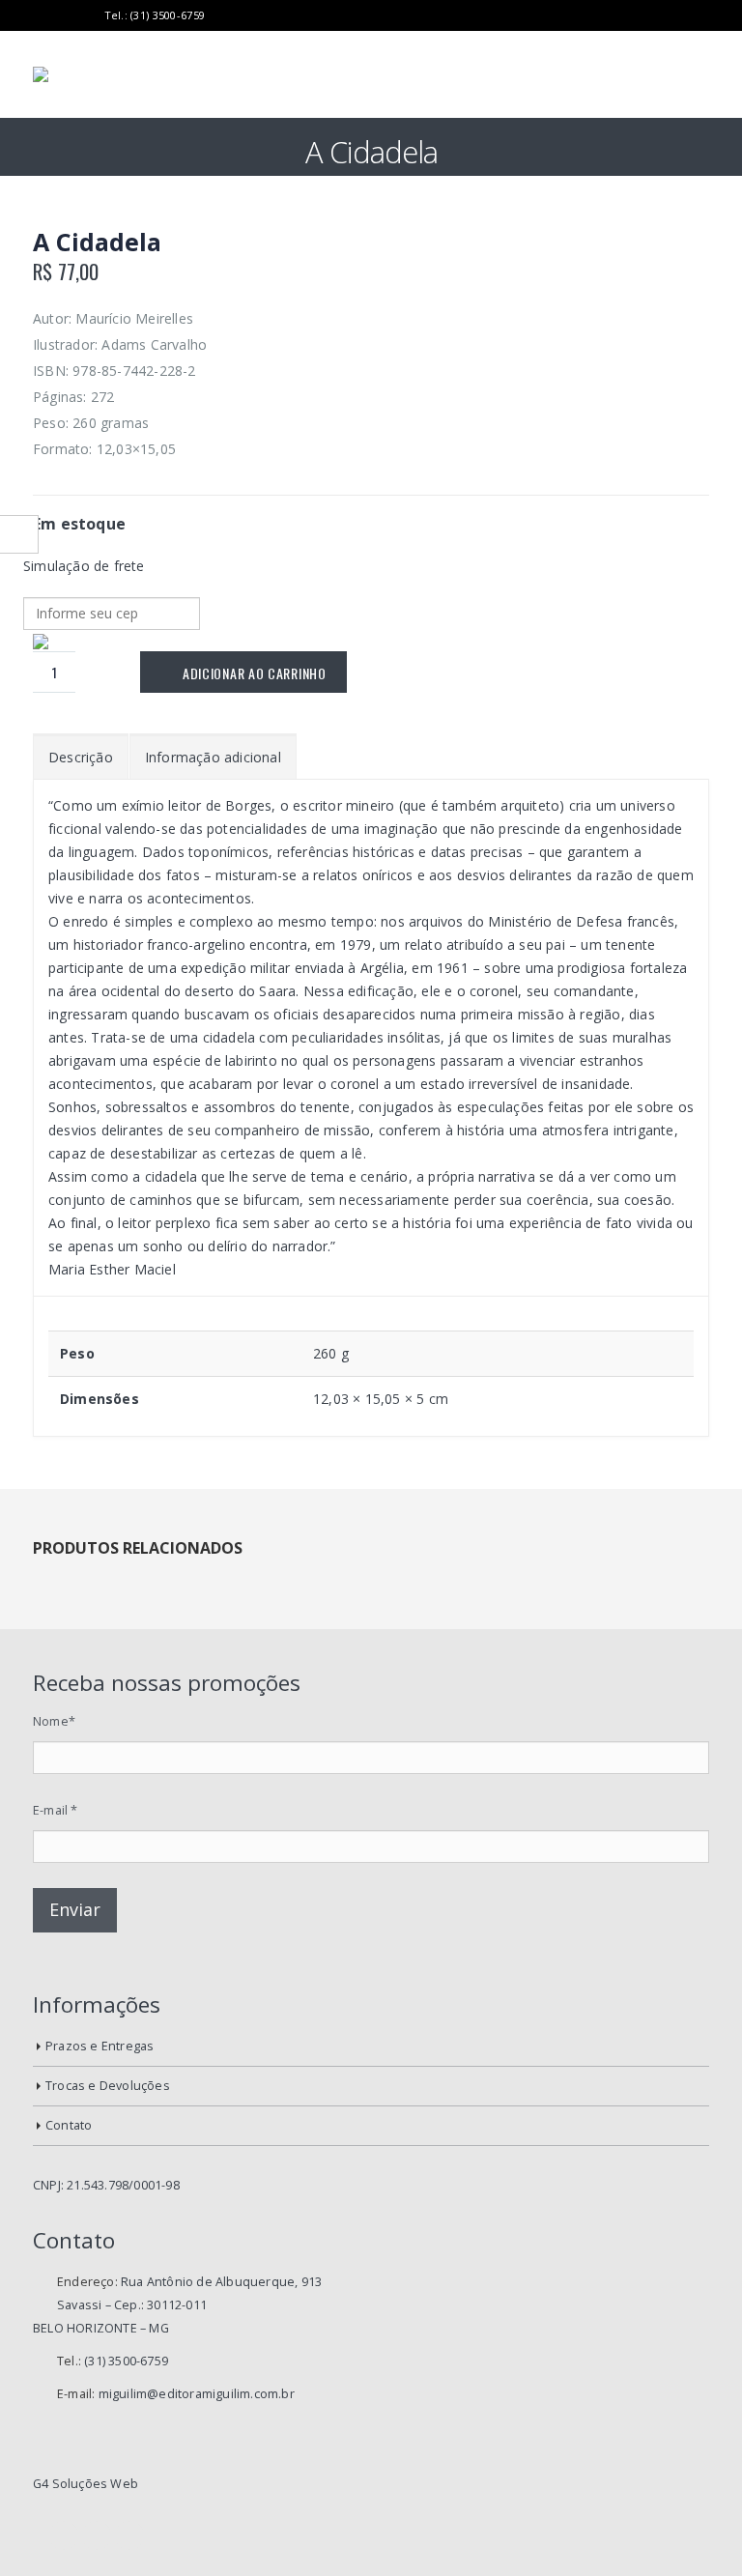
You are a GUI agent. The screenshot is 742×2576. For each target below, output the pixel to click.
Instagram (129, 2535)
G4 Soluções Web (86, 2484)
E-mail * (56, 1810)
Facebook (64, 2535)
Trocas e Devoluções (108, 2086)
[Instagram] (87, 15)
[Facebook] (40, 15)
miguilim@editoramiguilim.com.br (197, 2394)
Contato (69, 2125)
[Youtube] (64, 15)
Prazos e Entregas (100, 2046)
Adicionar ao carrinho (255, 673)
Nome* (54, 1721)
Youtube (97, 2535)
